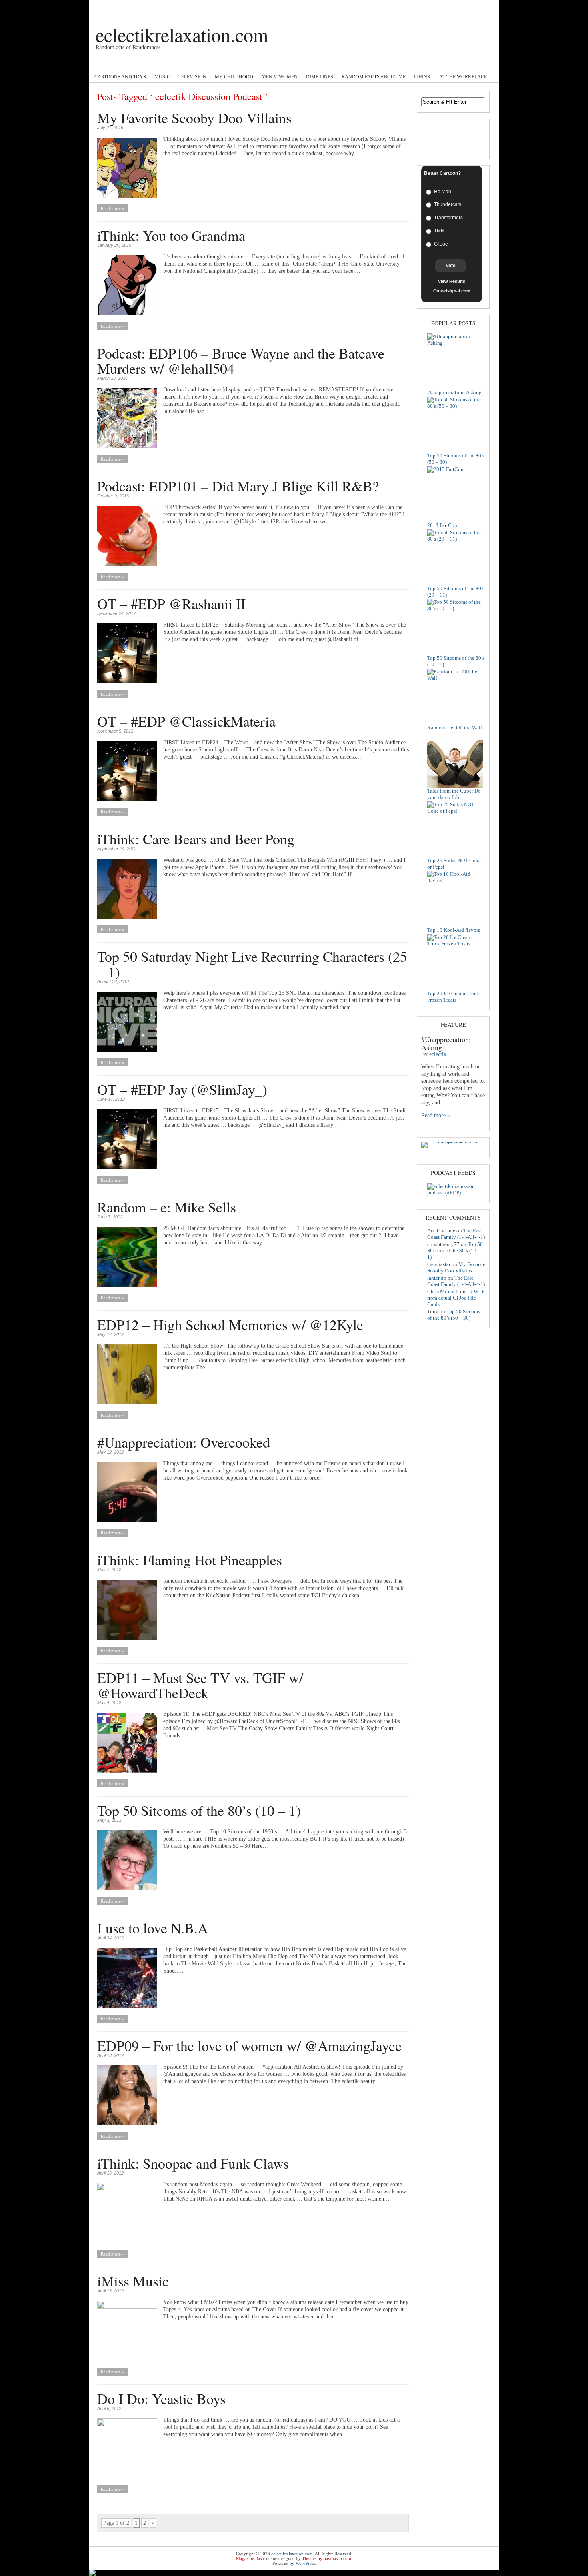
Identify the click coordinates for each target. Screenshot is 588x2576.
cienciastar (439, 1264)
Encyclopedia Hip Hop (188, 64)
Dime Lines (320, 77)
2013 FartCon (442, 525)
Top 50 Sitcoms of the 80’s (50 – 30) (454, 1315)
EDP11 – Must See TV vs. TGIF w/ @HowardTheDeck (200, 1685)
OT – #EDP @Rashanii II (171, 603)
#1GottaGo (137, 64)
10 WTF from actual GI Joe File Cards (456, 1298)
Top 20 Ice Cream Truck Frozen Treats (453, 997)
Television (192, 77)
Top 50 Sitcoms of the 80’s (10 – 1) (199, 1810)
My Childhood (234, 77)
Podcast (104, 64)
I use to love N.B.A (153, 1928)
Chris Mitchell (443, 1291)
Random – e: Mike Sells (167, 1207)
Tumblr (341, 64)
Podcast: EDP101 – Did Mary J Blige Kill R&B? (238, 486)
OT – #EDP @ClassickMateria (186, 721)
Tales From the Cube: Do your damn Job (454, 794)
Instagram (266, 64)
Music (162, 77)
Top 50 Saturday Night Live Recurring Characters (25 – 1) (252, 964)
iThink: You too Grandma (171, 235)
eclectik (438, 1054)
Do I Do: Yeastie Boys (161, 2398)
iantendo (437, 1278)
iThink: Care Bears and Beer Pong (196, 839)
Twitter (234, 64)
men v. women (280, 77)
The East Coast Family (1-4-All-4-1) (456, 1234)
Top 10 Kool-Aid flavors (454, 930)
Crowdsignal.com (452, 291)
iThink (422, 77)
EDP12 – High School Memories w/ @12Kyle (230, 1324)
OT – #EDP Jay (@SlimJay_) (182, 1089)
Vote (451, 266)
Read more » (113, 208)
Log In (484, 7)
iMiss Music (133, 2281)
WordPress (305, 2563)
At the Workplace (463, 77)
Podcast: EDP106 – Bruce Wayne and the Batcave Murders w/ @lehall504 (241, 361)
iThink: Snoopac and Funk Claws (193, 2163)
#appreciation (305, 64)
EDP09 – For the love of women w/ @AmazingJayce (249, 2045)
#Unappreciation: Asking (454, 392)
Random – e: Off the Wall (455, 728)
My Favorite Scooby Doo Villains (194, 118)
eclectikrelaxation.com (182, 34)
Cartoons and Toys (120, 77)
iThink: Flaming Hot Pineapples (190, 1560)
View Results (452, 281)
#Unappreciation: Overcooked (184, 1442)
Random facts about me (374, 77)
